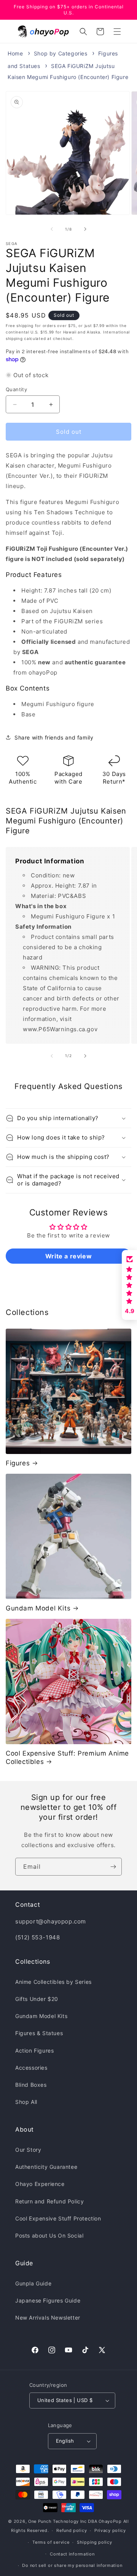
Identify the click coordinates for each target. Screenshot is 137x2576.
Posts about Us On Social (49, 2235)
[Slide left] (52, 229)
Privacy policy (110, 2530)
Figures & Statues (39, 2033)
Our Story (28, 2150)
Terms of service (51, 2542)
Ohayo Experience (40, 2184)
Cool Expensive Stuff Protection (58, 2218)
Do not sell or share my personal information (72, 2565)
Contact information (72, 2554)
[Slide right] (85, 229)
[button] (117, 32)
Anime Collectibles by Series (53, 1982)
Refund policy (72, 2530)
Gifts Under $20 (37, 1999)
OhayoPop (110, 2521)
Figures (18, 1463)
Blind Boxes (31, 2085)
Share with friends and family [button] (54, 737)
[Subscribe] (113, 1867)
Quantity (16, 389)
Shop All (26, 2102)
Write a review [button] (68, 1256)
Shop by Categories (61, 53)
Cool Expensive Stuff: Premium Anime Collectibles (67, 1757)
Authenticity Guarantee (46, 2167)
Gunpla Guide (33, 2283)
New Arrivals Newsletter (48, 2318)
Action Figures (34, 2051)
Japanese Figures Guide (48, 2300)
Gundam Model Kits (38, 1608)
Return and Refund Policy (49, 2201)
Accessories (31, 2068)
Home (15, 53)
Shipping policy (95, 2542)
